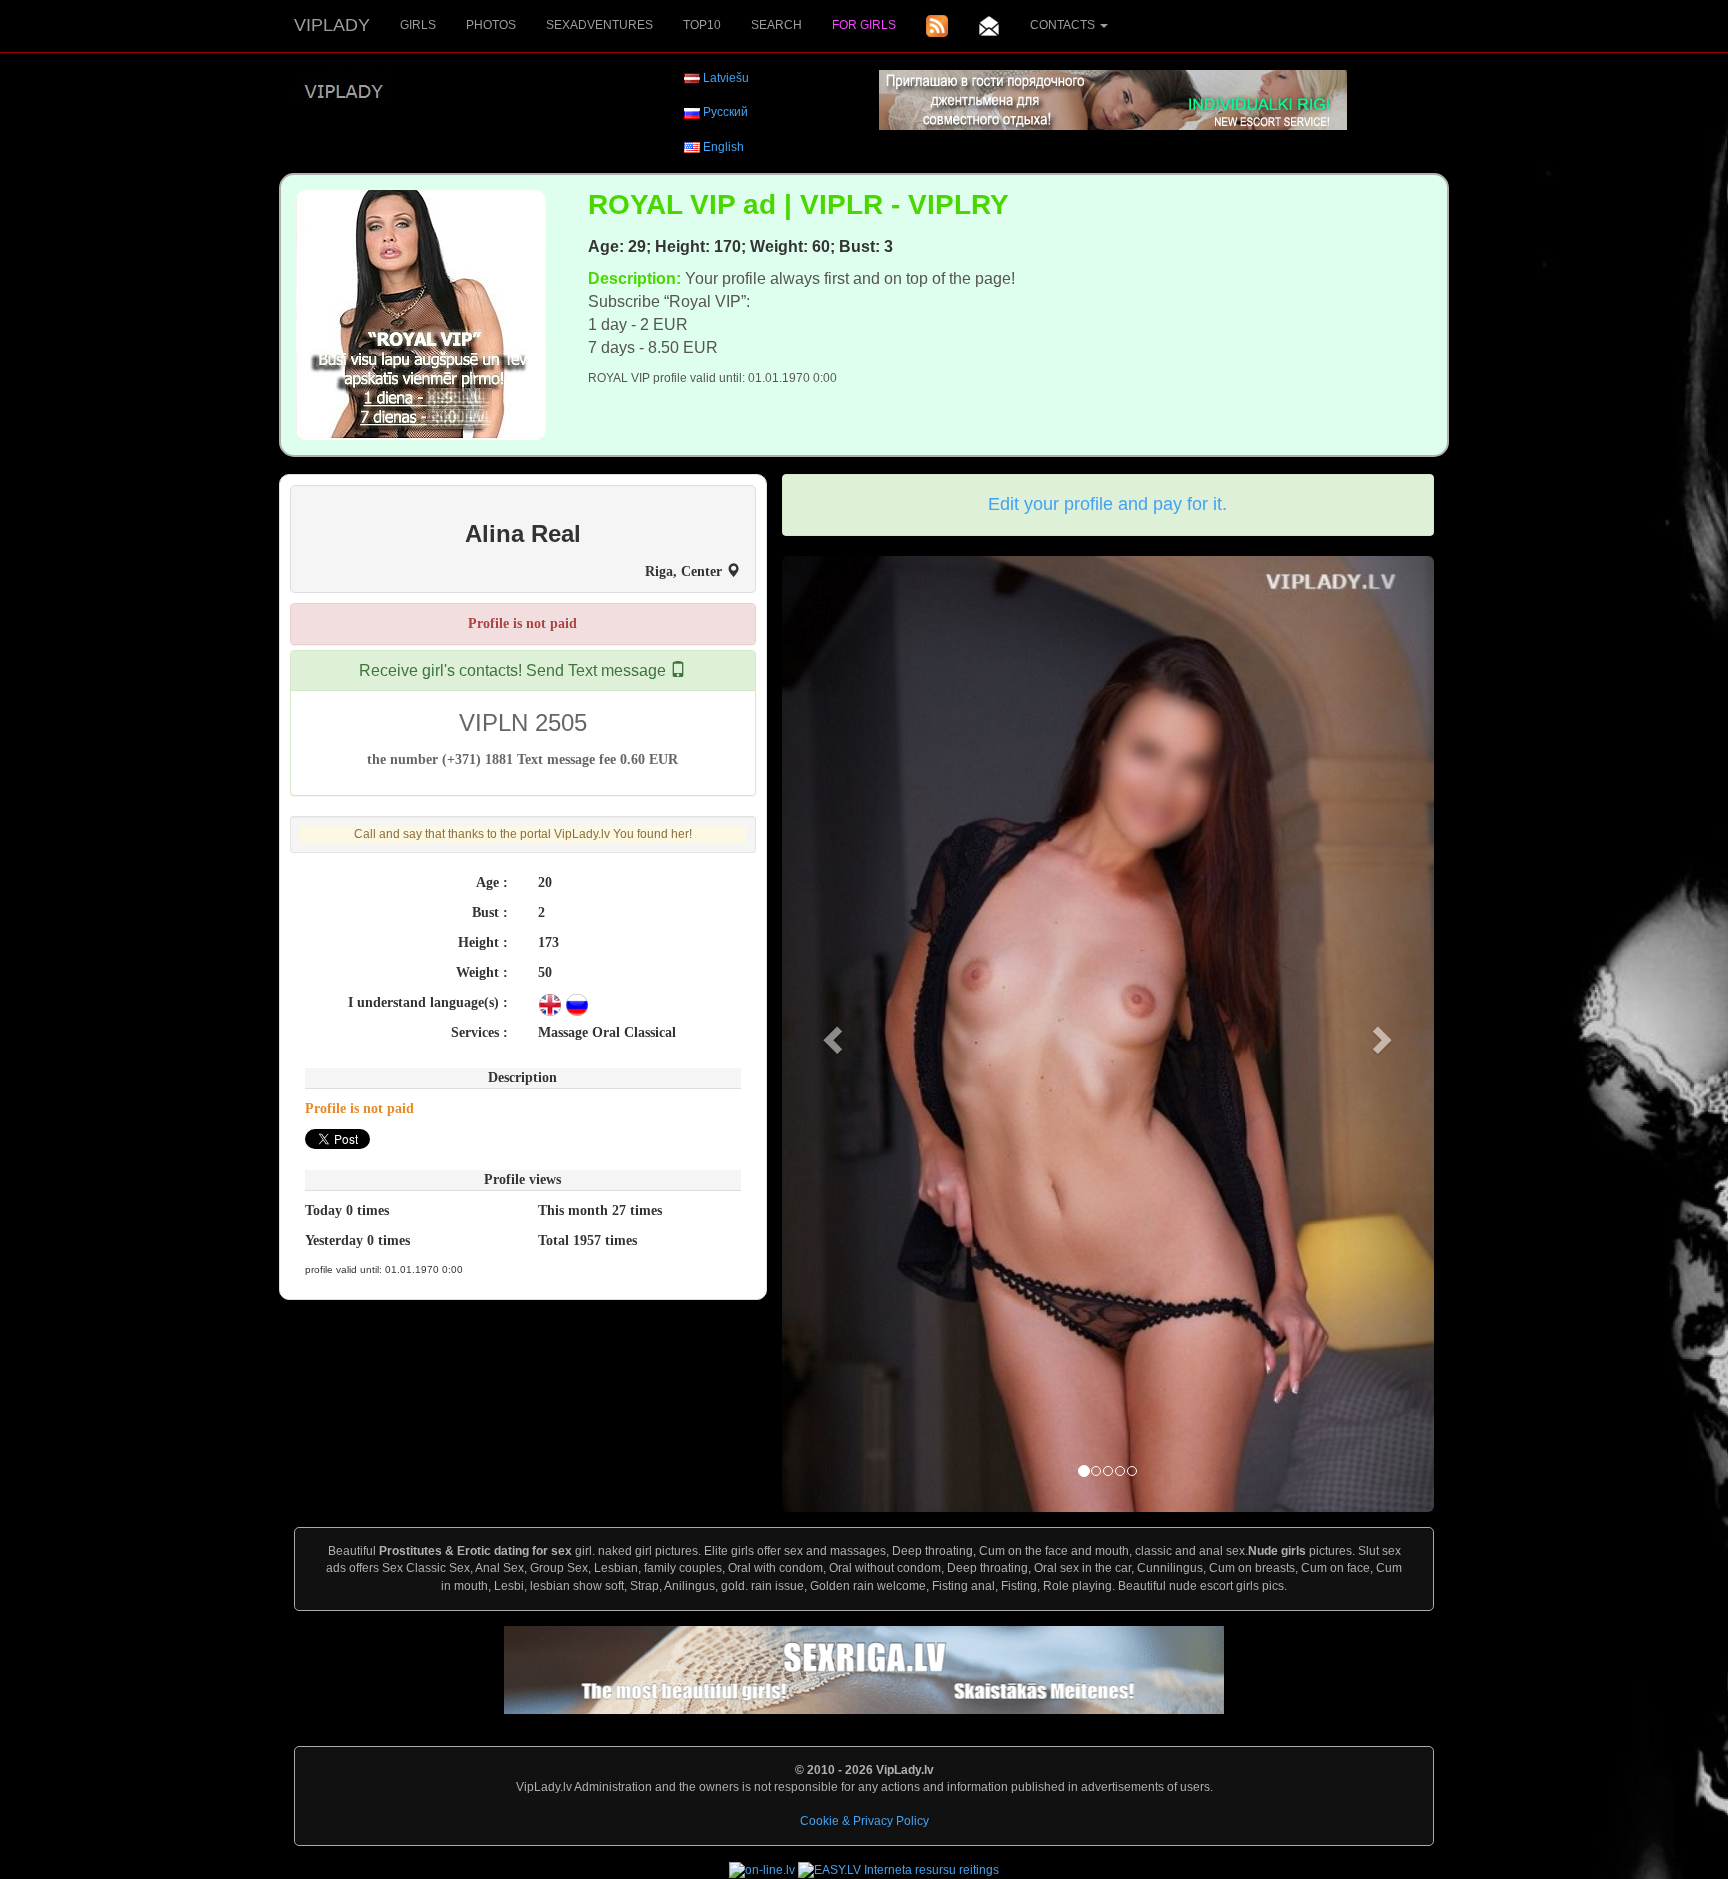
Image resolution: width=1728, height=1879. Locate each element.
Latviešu (726, 78)
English (723, 147)
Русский (725, 112)
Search (776, 25)
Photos (491, 25)
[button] (831, 1034)
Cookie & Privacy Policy (864, 1821)
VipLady (332, 25)
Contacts (1064, 25)
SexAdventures (599, 25)
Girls (418, 25)
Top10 (702, 25)
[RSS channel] (937, 26)
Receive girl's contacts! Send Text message (514, 670)
